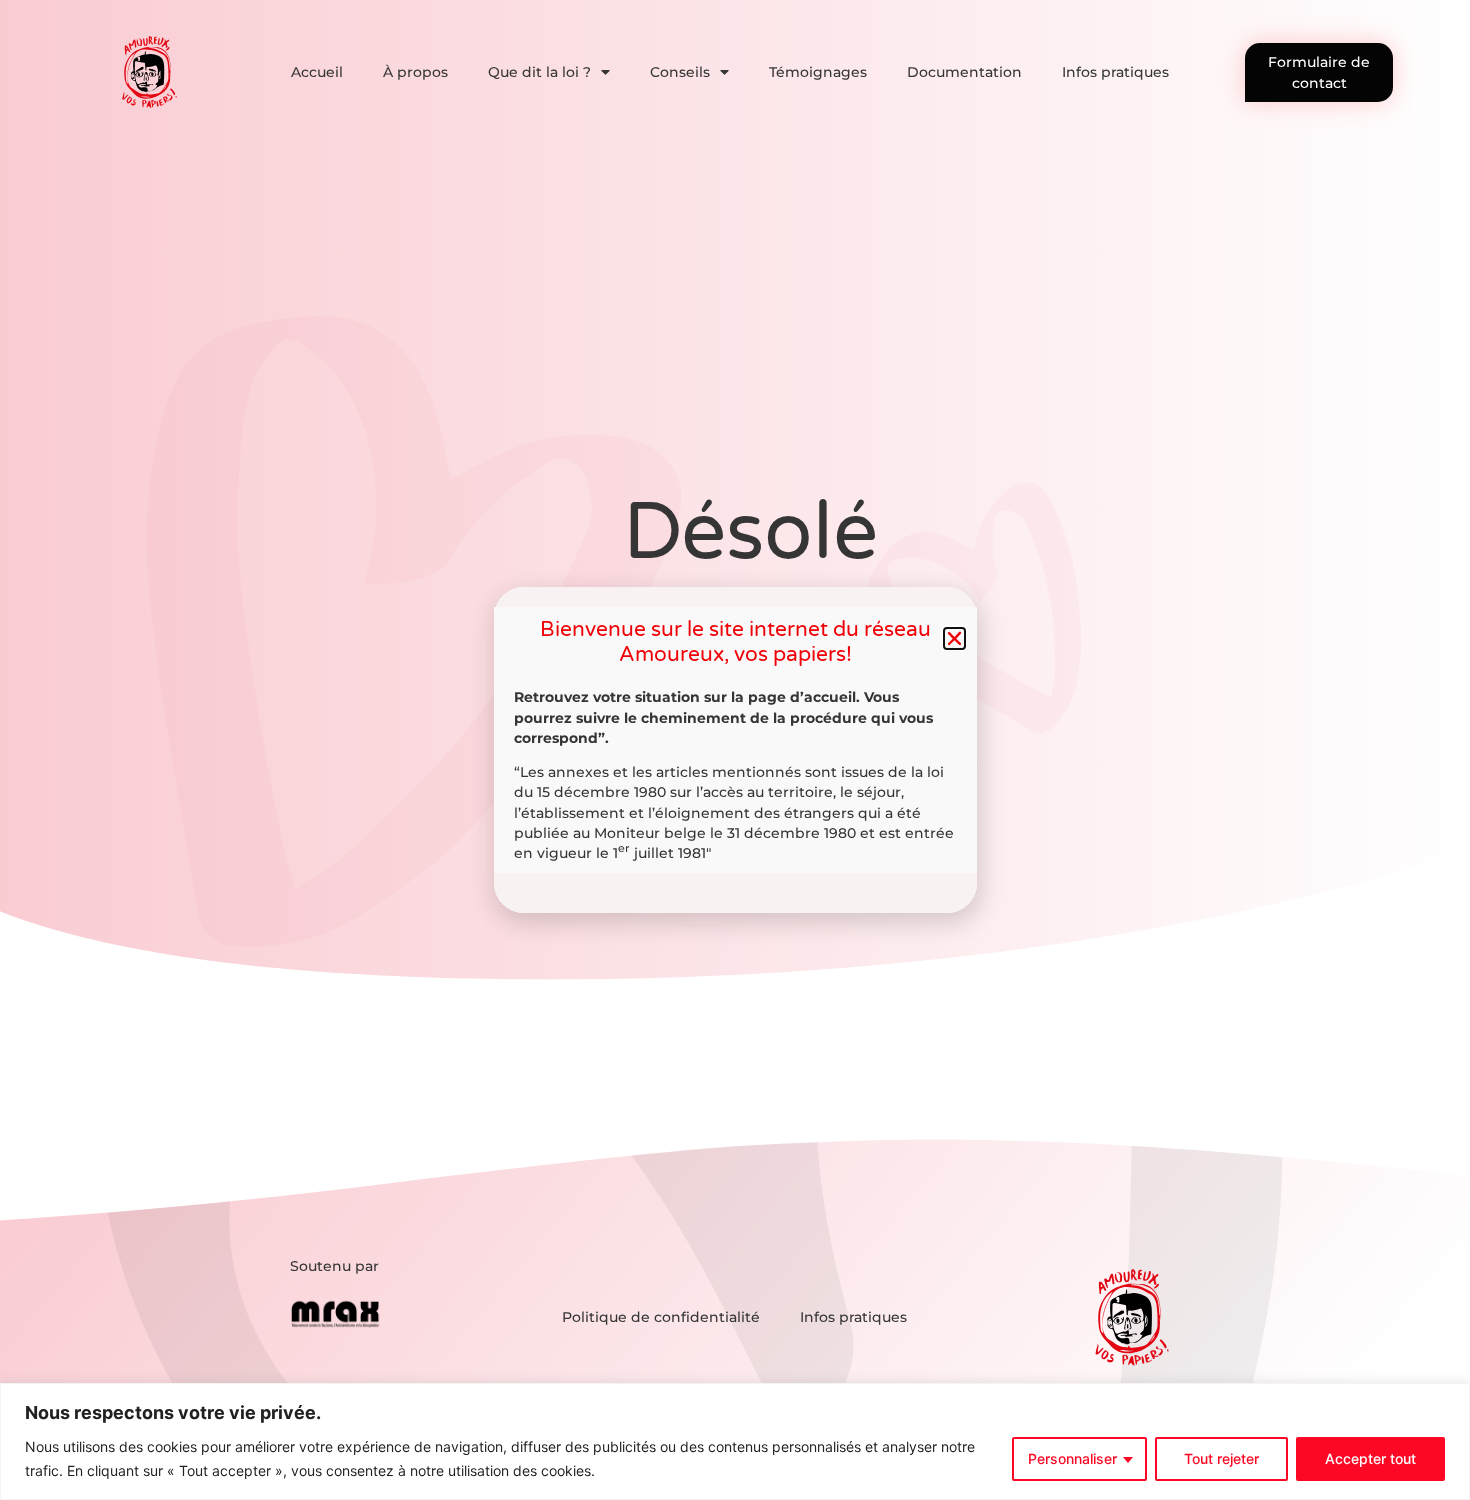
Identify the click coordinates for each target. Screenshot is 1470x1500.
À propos (415, 72)
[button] (954, 638)
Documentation (964, 72)
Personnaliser (1072, 1458)
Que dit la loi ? (539, 72)
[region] (735, 1441)
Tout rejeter (1221, 1458)
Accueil (317, 72)
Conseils (680, 72)
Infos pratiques (1115, 72)
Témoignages (818, 72)
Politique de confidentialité (661, 1317)
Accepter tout (1370, 1458)
